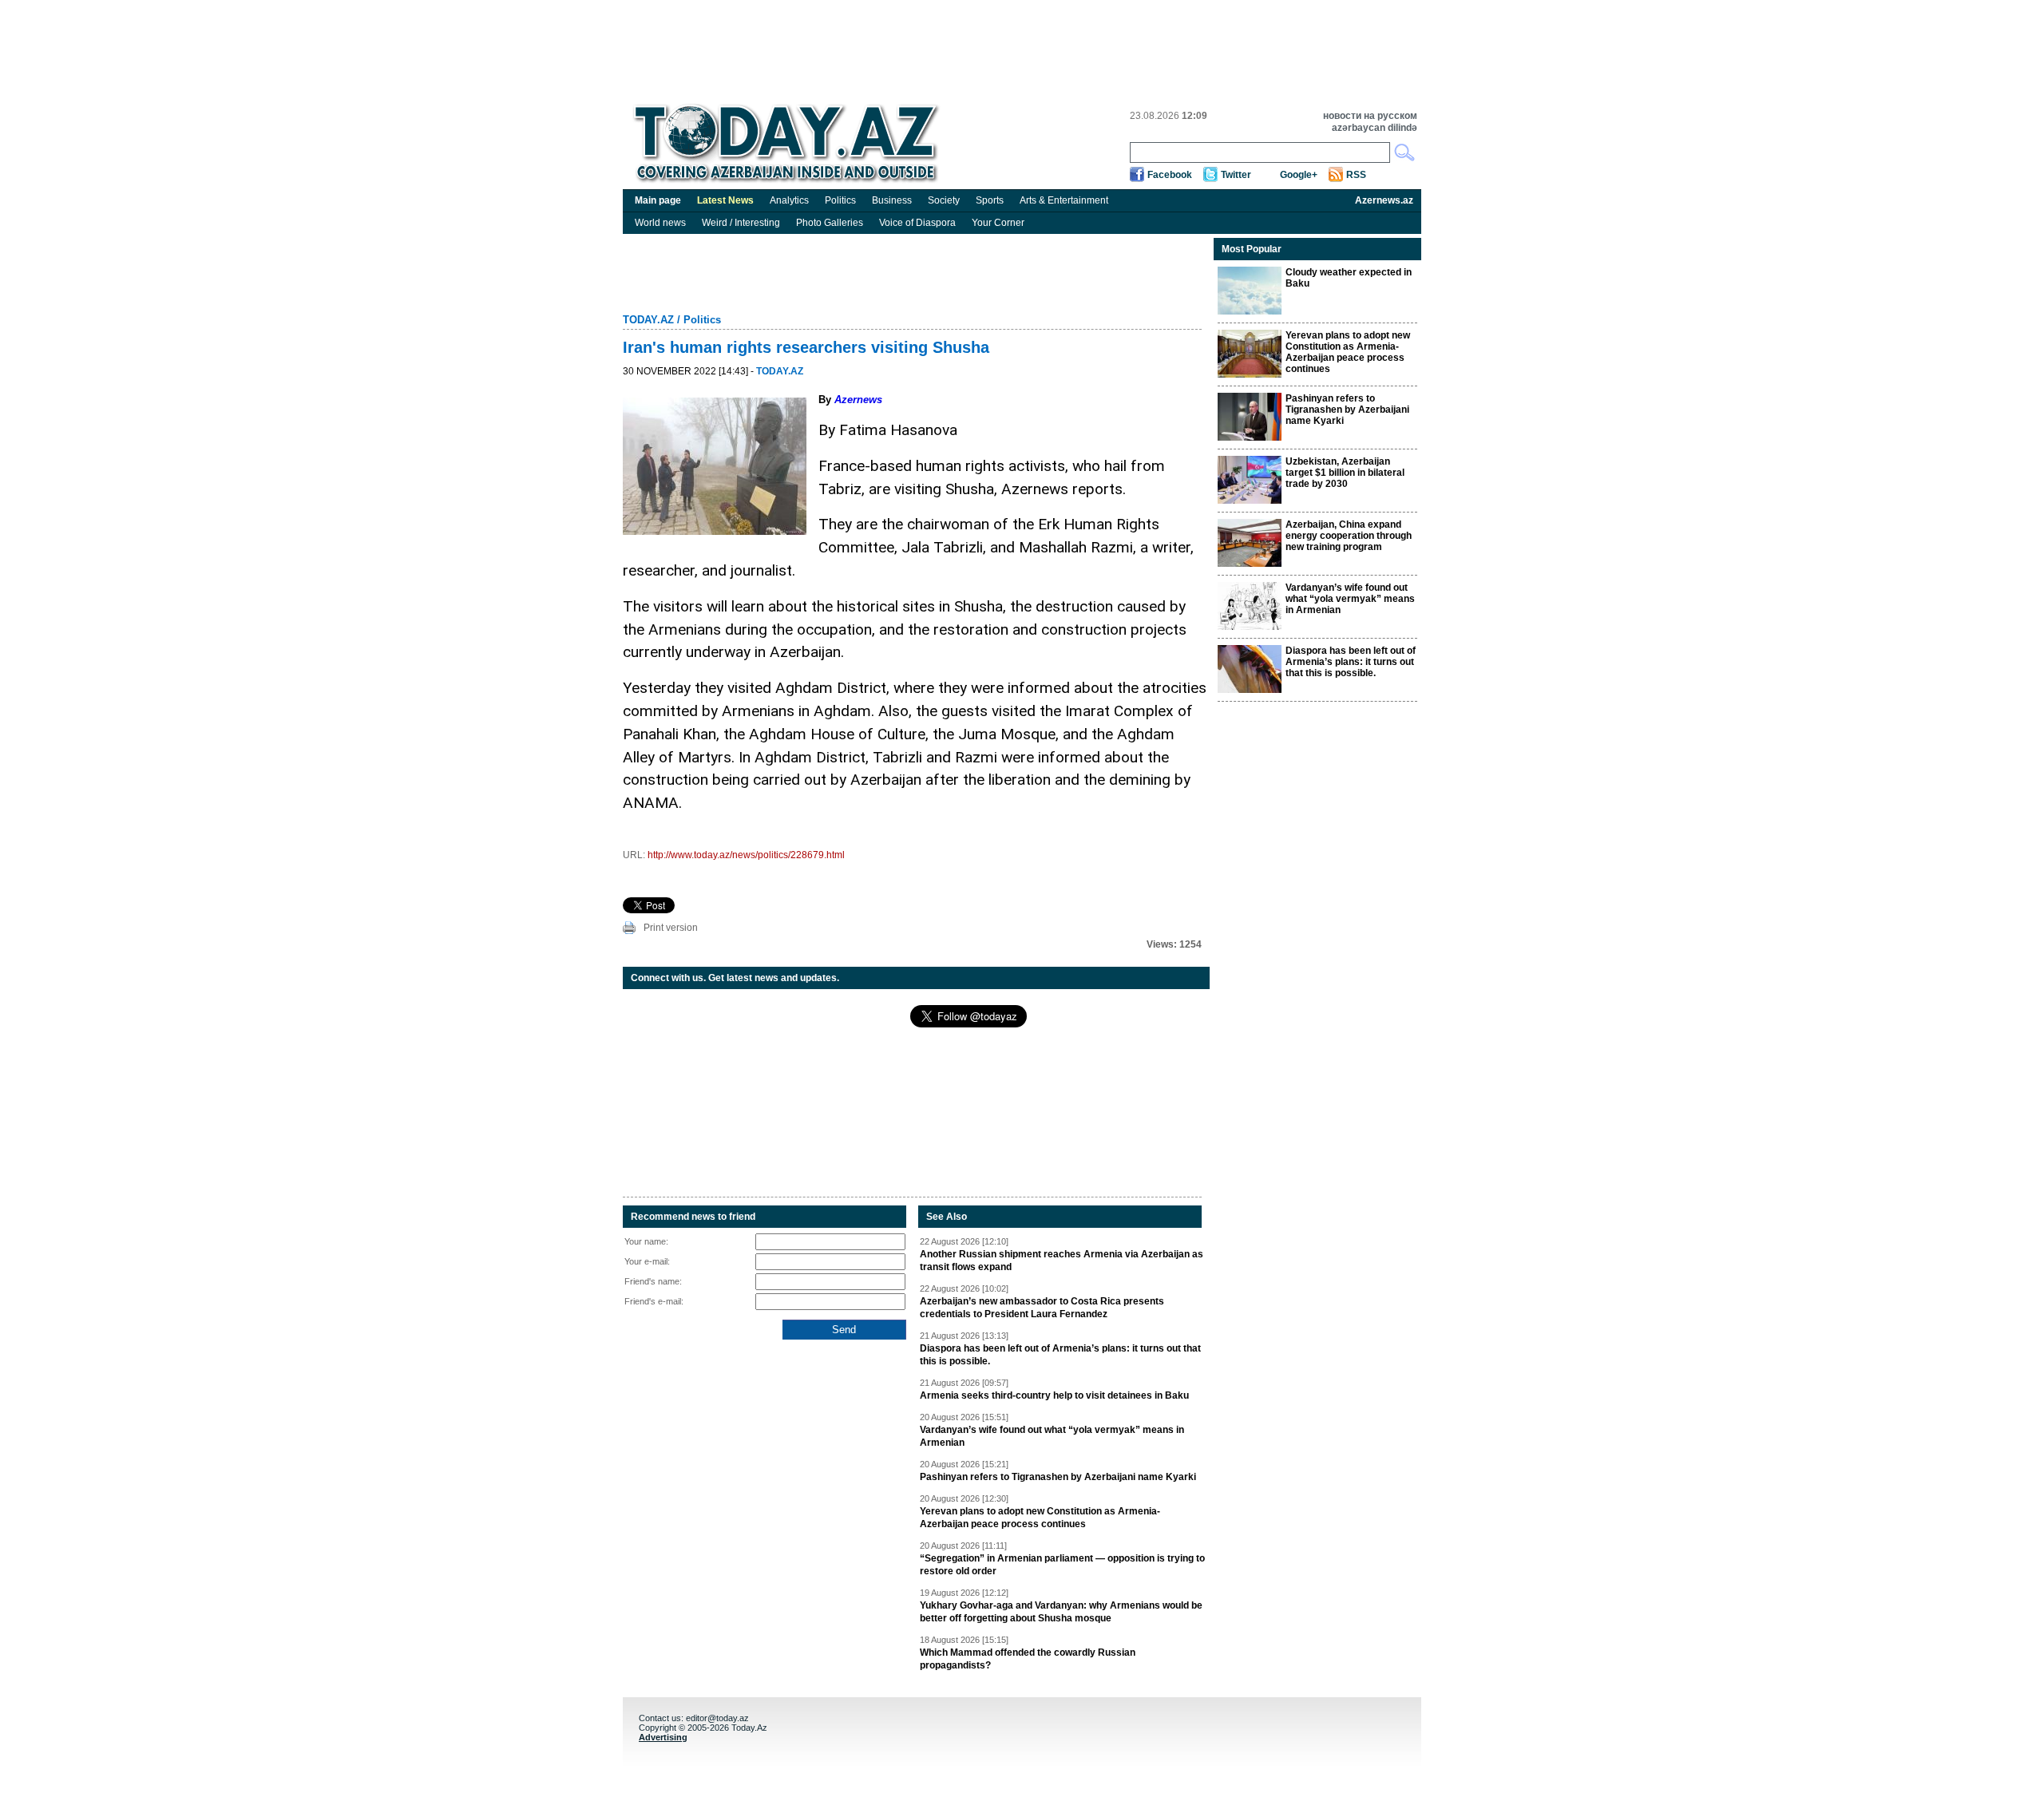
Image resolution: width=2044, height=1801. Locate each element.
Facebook (1170, 175)
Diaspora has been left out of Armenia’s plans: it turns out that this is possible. (1060, 1355)
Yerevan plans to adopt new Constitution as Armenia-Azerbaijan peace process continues (1040, 1518)
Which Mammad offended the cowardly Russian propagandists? (1028, 1659)
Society (944, 200)
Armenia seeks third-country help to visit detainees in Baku (1054, 1395)
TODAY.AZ (648, 320)
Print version (671, 928)
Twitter (1236, 175)
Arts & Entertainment (1064, 200)
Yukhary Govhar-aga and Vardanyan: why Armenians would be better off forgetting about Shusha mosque (1061, 1612)
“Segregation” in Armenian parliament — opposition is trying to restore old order (1062, 1565)
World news (660, 223)
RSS (1356, 175)
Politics (840, 200)
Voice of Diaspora (917, 223)
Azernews (858, 400)
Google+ (1299, 175)
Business (892, 200)
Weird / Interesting (741, 223)
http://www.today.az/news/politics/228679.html (746, 855)
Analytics (789, 200)
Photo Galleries (830, 223)
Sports (990, 200)
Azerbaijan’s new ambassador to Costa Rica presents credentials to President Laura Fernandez (1042, 1308)
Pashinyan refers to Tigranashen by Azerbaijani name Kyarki (1058, 1477)
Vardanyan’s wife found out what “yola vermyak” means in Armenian (1052, 1436)
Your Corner (998, 223)
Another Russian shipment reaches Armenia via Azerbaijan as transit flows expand (1062, 1261)
